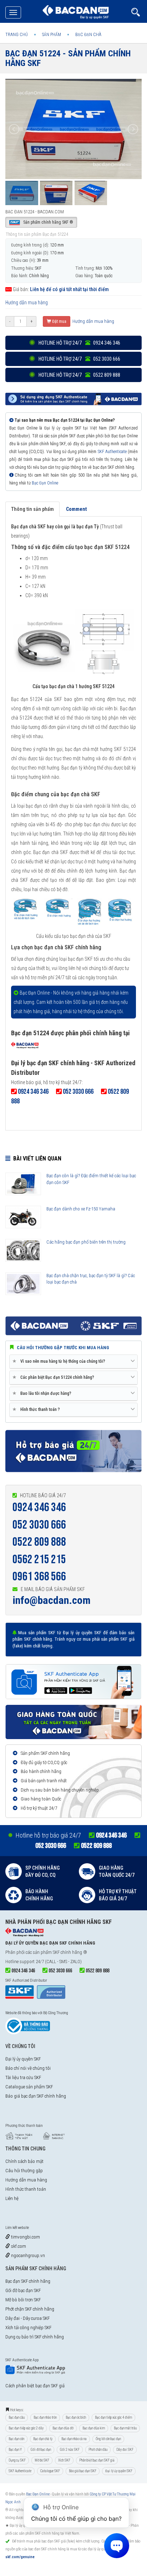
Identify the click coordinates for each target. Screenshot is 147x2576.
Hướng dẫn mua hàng (27, 303)
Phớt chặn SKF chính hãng (30, 2309)
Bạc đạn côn (16, 2439)
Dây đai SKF (125, 2450)
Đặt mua (59, 321)
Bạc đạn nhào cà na (74, 2439)
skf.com (18, 2246)
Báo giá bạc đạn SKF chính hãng (36, 2096)
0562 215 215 (39, 1559)
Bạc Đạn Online (45, 483)
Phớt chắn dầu (98, 2450)
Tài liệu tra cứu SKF (23, 2077)
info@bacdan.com (52, 1600)
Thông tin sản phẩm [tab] (32, 509)
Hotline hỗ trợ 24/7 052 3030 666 (79, 359)
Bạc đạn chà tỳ (43, 2439)
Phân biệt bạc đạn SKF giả (97, 2460)
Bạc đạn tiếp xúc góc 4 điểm (113, 2417)
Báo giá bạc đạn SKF (83, 2471)
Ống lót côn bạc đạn (108, 2439)
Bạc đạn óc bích (76, 2417)
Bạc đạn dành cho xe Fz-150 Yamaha (81, 1209)
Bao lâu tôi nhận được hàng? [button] (43, 1393)
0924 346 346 (39, 1507)
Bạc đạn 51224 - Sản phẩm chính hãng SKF (68, 58)
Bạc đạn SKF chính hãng (28, 2281)
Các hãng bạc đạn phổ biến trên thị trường (86, 1242)
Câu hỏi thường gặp (24, 2171)
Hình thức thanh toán (26, 2189)
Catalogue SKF (50, 2471)
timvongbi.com (25, 2237)
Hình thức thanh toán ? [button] (37, 1409)
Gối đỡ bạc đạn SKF (23, 2290)
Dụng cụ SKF (17, 2460)
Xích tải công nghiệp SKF (28, 2328)
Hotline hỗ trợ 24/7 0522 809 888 (79, 375)
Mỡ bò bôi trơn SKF (23, 2300)
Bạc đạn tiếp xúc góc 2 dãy (26, 2428)
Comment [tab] (76, 509)
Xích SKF (64, 2460)
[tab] (73, 1362)
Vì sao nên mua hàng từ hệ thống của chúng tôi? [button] (60, 1361)
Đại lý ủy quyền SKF (23, 2059)
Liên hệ (12, 2198)
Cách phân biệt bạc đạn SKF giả (35, 2386)
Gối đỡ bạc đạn (41, 2450)
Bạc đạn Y (15, 2450)
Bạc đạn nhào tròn (45, 2417)
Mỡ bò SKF (42, 2460)
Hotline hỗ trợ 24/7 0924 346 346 (79, 343)
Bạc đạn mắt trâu (125, 2428)
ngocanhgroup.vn (27, 2255)
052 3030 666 (39, 1525)
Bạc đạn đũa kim (94, 2428)
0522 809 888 (39, 1542)
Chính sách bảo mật (24, 2161)
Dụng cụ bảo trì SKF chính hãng (35, 2337)
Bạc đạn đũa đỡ (63, 2428)
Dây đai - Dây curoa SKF (27, 2318)
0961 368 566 (39, 1577)
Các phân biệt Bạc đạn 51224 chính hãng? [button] (55, 1377)
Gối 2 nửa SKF (70, 2450)
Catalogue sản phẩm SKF (29, 2087)
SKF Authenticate (112, 452)
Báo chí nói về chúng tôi (28, 2068)
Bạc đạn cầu (17, 2417)
